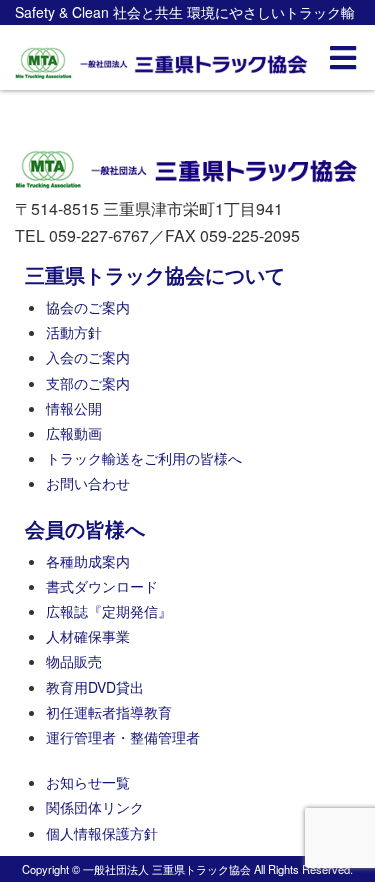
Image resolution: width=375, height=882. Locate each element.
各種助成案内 (88, 561)
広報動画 (74, 433)
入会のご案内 (88, 357)
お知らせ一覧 (88, 782)
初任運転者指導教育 (109, 712)
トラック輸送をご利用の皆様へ (144, 458)
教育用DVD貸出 (95, 687)
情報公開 (74, 408)
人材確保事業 (88, 636)
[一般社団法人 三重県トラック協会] (162, 57)
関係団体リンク (95, 807)
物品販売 (74, 661)
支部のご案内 (88, 383)
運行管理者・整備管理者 (123, 737)
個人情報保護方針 (102, 833)
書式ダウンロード (102, 586)
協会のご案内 (88, 307)
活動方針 (74, 332)
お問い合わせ (88, 483)
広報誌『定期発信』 (109, 611)
